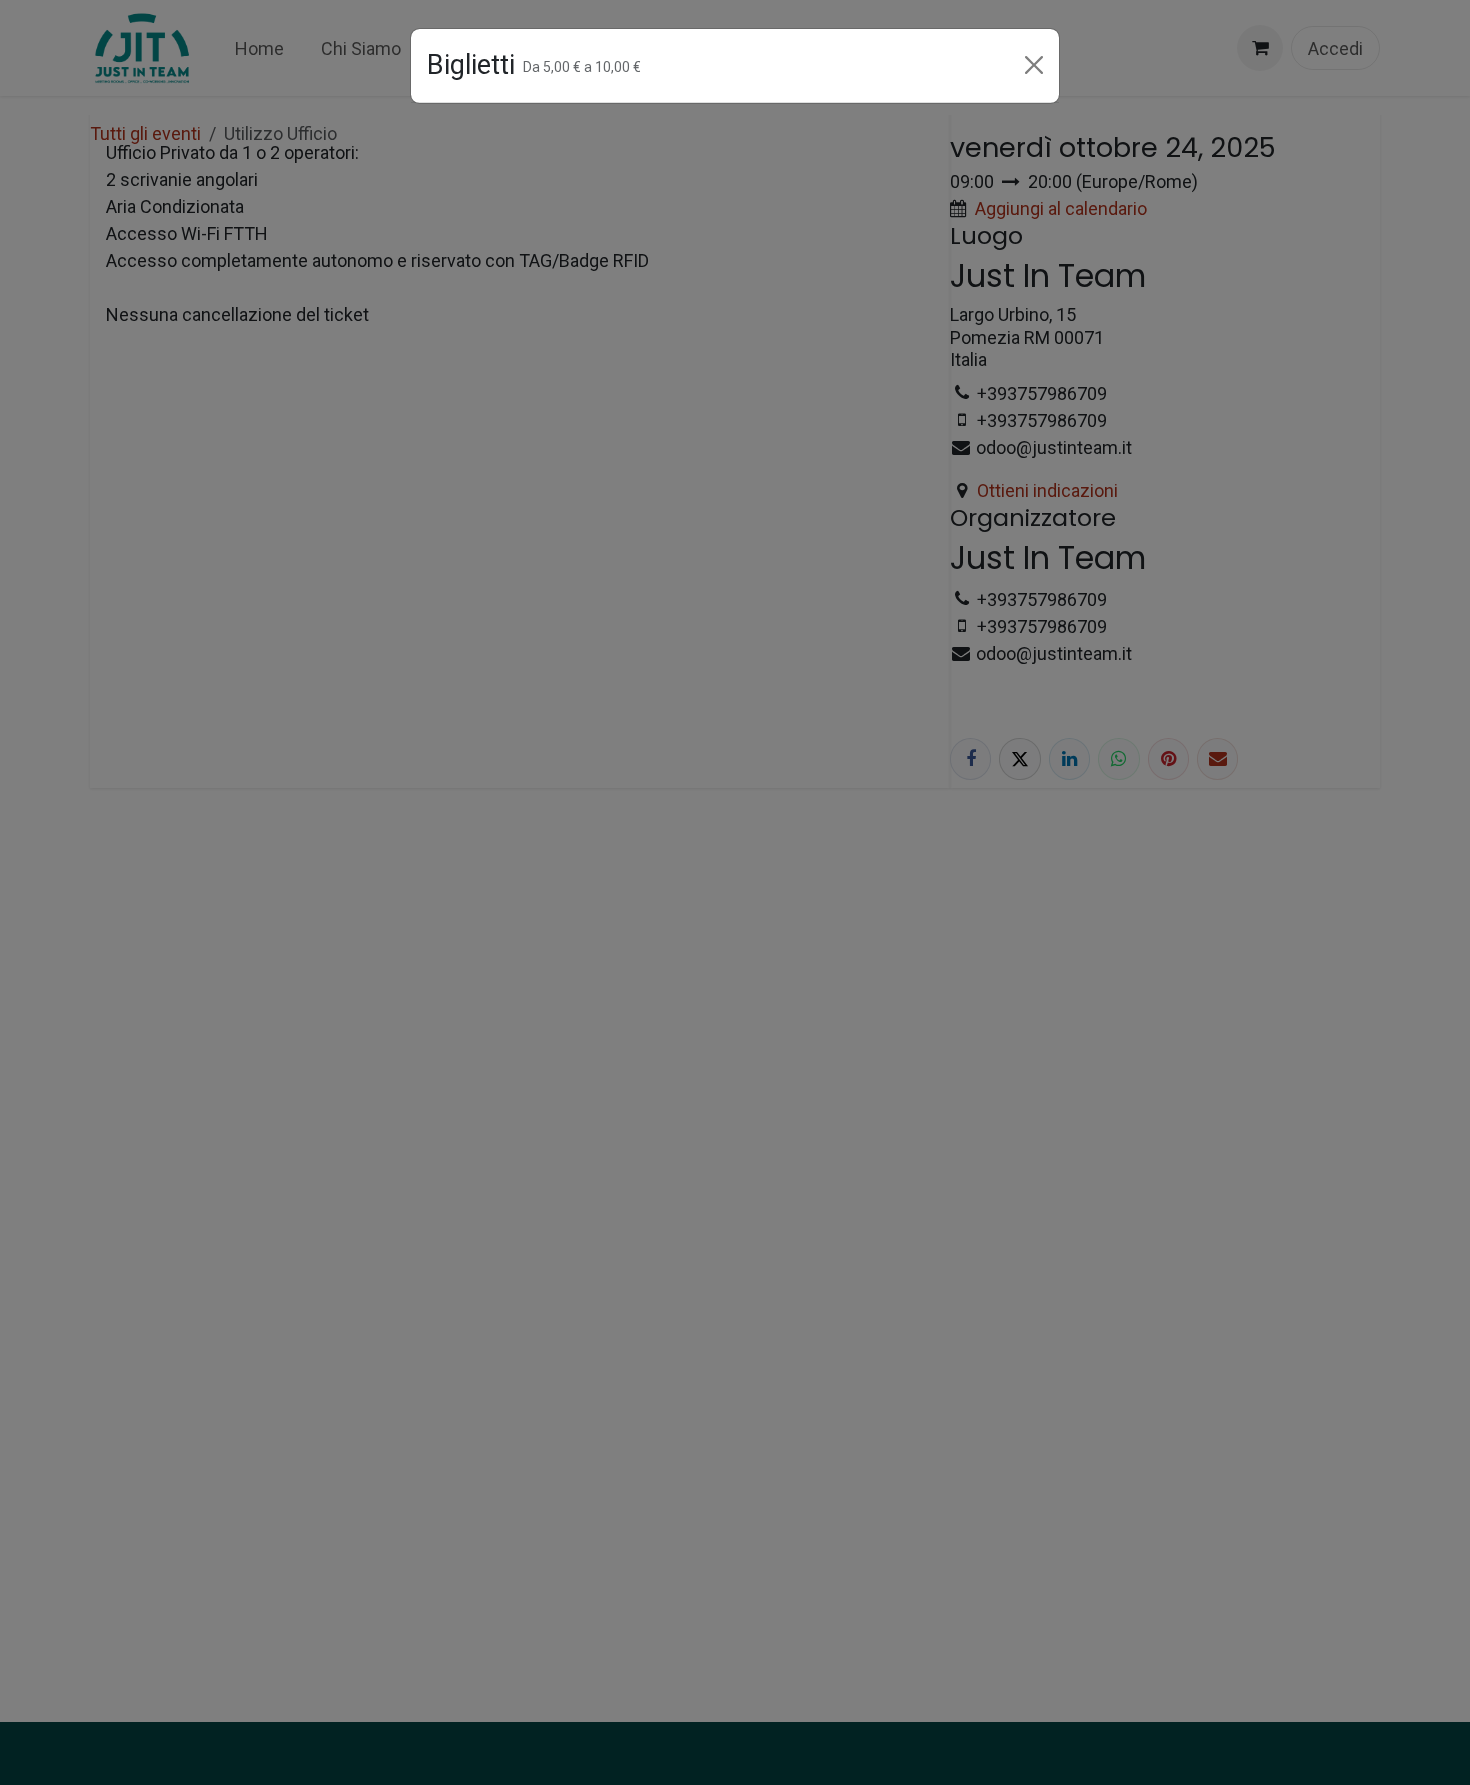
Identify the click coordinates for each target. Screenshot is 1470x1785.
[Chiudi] (1034, 65)
